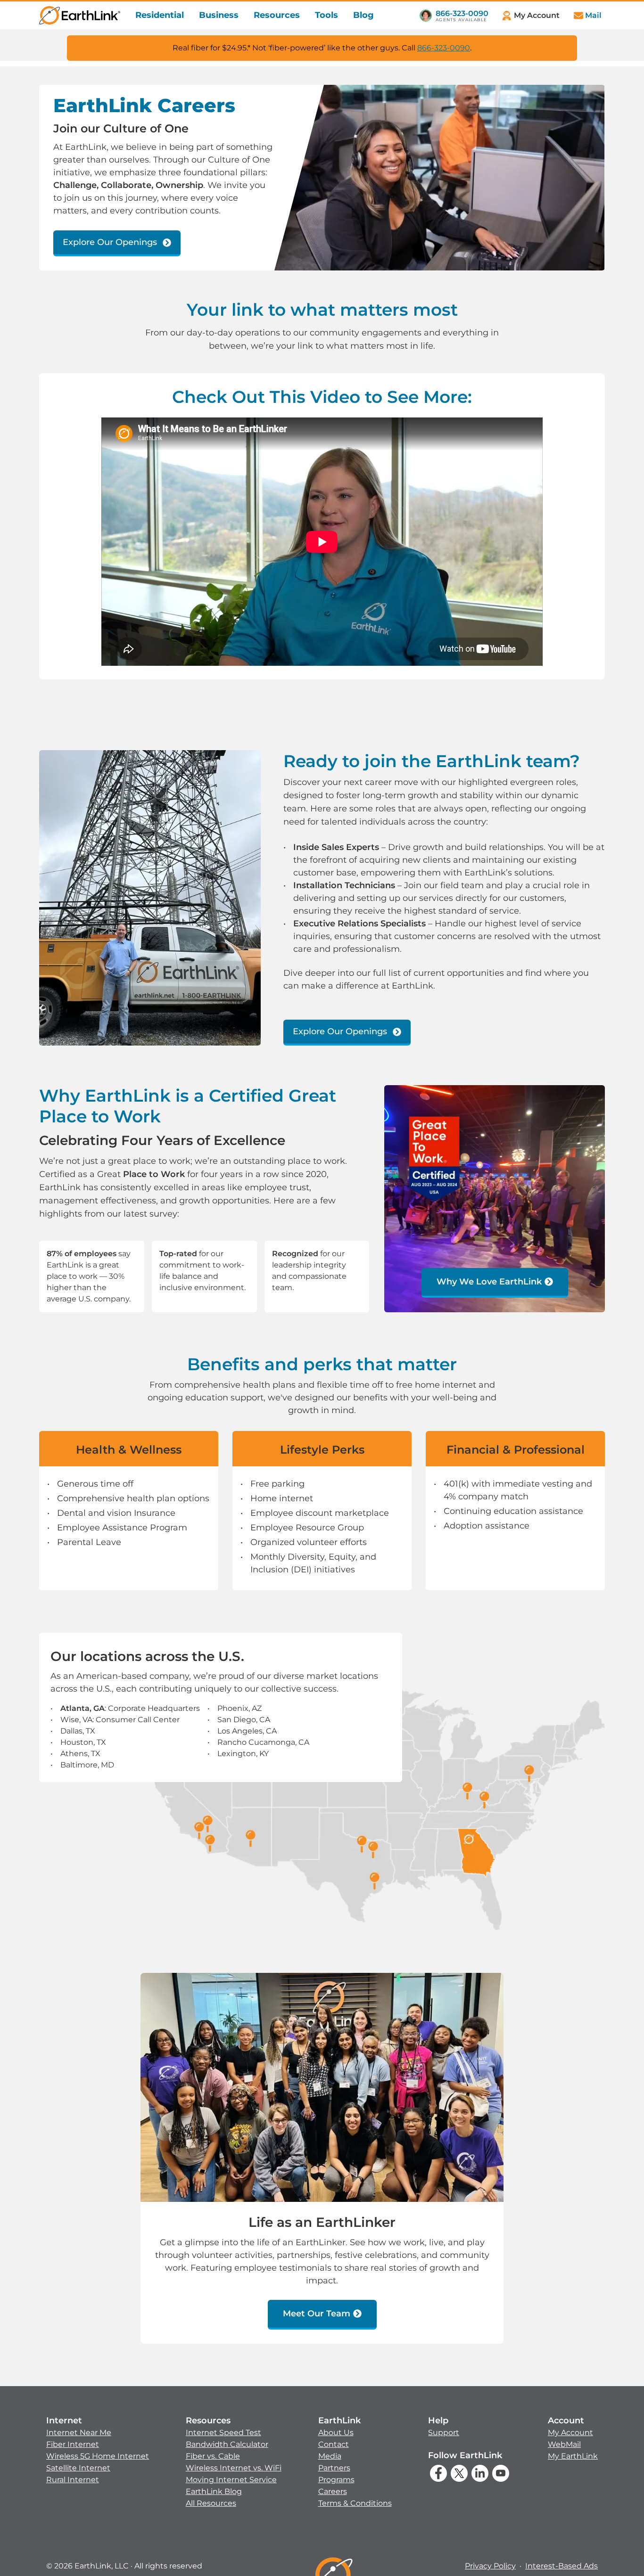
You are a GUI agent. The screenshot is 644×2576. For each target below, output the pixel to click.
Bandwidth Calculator (227, 2444)
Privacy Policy (490, 2566)
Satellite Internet (78, 2468)
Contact (334, 2444)
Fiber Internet (73, 2444)
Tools (326, 15)
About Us (336, 2433)
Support (444, 2433)
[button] (98, 2450)
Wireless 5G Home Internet (98, 2456)
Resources (277, 15)
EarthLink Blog (214, 2491)
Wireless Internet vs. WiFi (234, 2468)
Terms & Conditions (355, 2503)
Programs (336, 2480)
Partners (334, 2468)
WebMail (564, 2444)
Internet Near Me (79, 2433)
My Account (570, 2433)
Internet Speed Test (223, 2433)
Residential (160, 15)
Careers (333, 2491)
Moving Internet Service (231, 2480)
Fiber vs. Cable (213, 2456)
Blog (363, 15)
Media (330, 2456)
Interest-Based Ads (561, 2566)
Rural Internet (73, 2480)
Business (219, 15)
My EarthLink (573, 2456)
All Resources (211, 2503)
